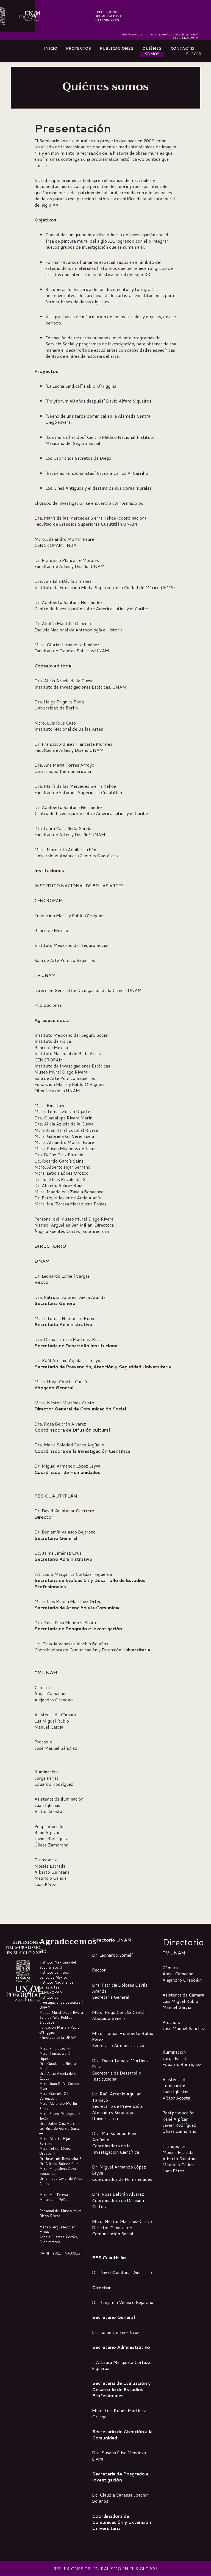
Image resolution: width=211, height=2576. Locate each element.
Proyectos (78, 48)
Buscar (194, 51)
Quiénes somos (152, 51)
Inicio (51, 48)
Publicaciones (117, 48)
